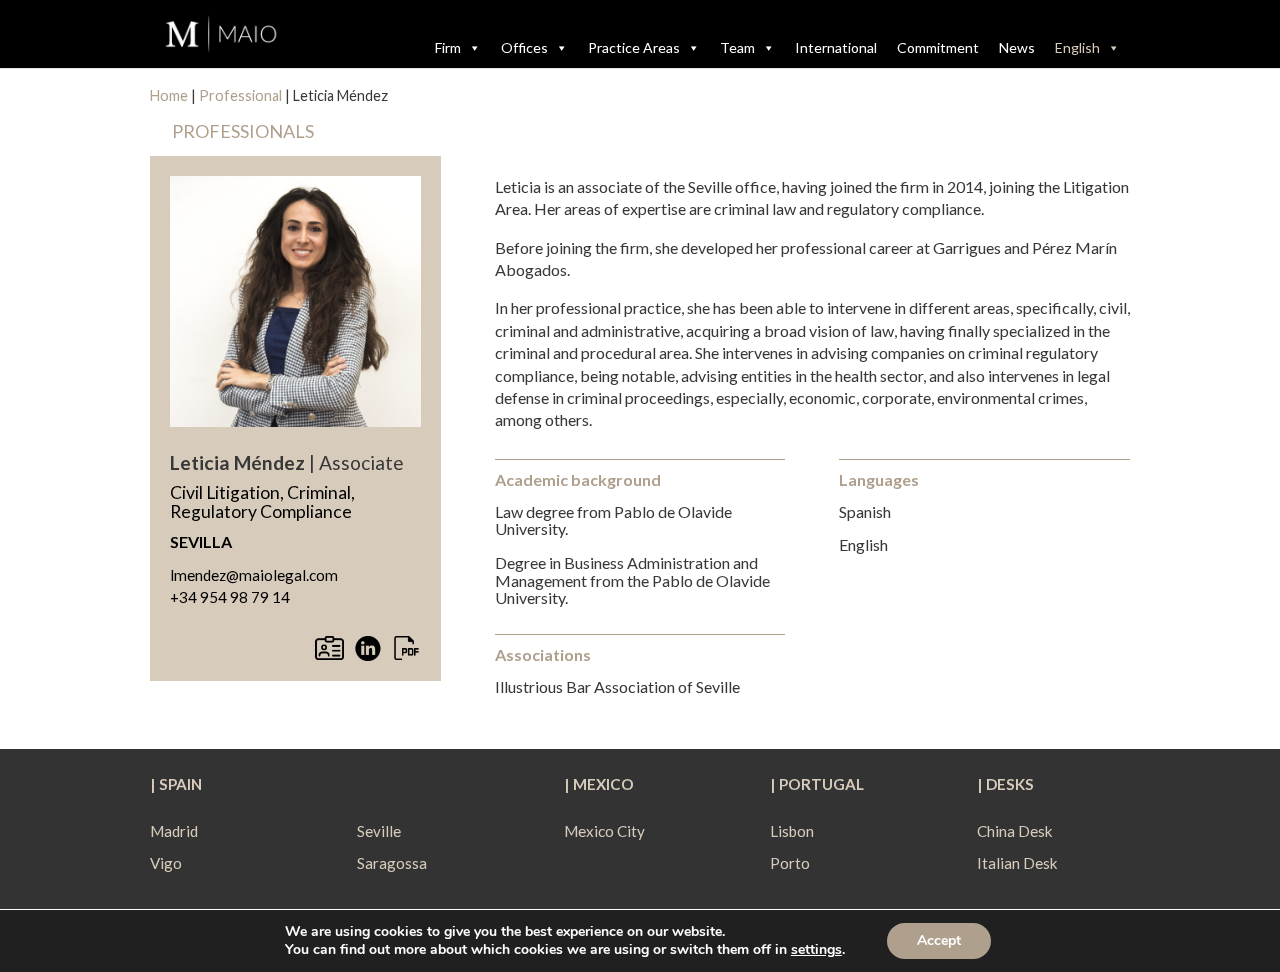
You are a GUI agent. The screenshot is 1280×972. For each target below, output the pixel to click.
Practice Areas (634, 47)
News (1017, 47)
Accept (939, 940)
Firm (448, 47)
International (836, 47)
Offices (524, 47)
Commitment (938, 47)
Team (737, 47)
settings (816, 950)
